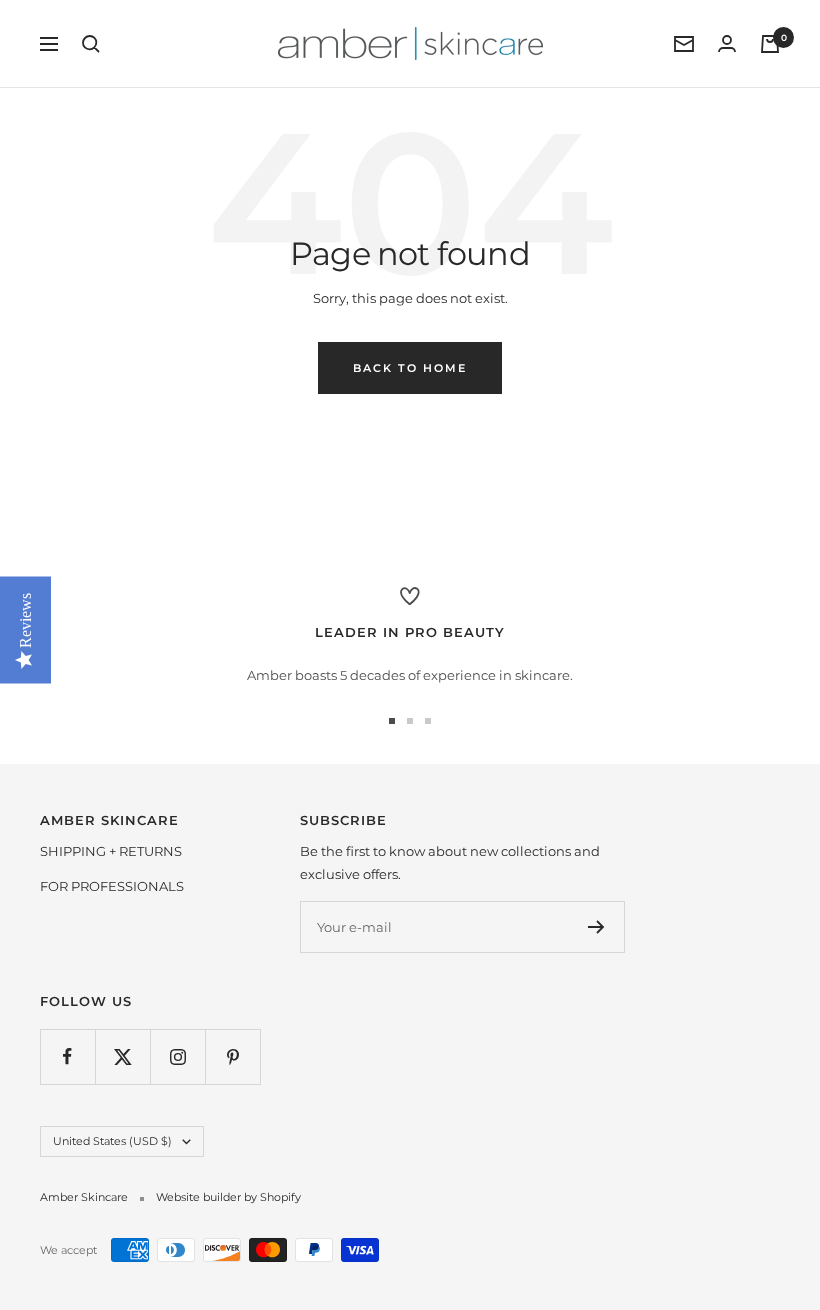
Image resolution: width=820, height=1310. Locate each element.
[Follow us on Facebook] (67, 1056)
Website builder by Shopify (228, 1197)
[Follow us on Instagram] (177, 1056)
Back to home (410, 368)
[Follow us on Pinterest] (232, 1056)
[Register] (596, 927)
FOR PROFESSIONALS (112, 886)
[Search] (91, 44)
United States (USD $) (112, 1141)
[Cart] (770, 44)
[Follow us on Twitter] (122, 1056)
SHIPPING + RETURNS (111, 851)
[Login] (727, 43)
